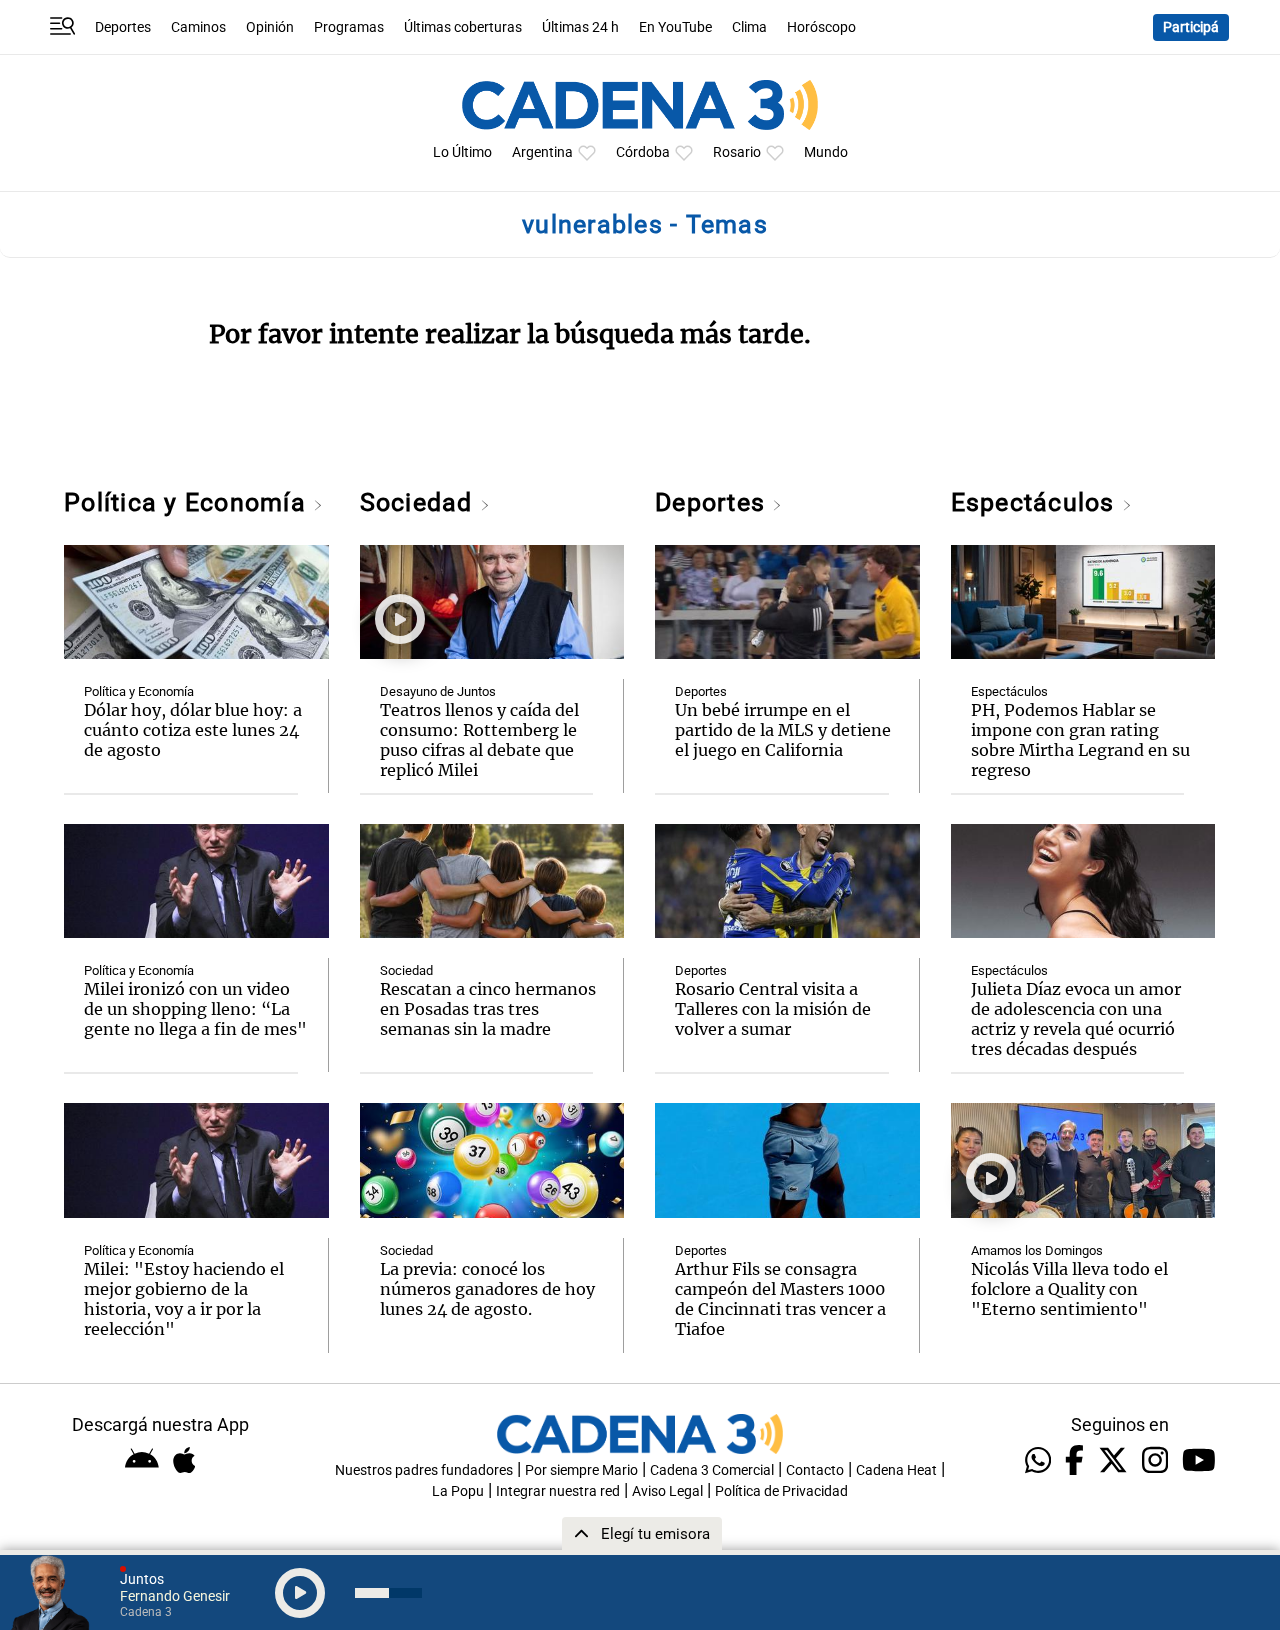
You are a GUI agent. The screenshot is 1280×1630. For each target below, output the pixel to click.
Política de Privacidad (781, 1491)
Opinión (270, 27)
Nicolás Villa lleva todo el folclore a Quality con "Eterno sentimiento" (1069, 1289)
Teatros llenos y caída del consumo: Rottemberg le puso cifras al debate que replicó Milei (479, 740)
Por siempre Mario (581, 1470)
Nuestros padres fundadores (424, 1470)
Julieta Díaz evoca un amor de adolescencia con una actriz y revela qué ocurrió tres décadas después (1076, 1019)
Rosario (737, 152)
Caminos (198, 27)
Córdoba (643, 152)
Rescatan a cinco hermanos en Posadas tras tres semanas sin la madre (488, 1009)
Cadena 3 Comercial (712, 1470)
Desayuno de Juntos (438, 691)
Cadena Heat (896, 1470)
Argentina (542, 152)
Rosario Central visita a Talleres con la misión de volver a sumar (773, 1009)
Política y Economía (188, 502)
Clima (749, 27)
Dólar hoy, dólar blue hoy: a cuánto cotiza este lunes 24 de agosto (193, 730)
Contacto (815, 1470)
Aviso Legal (667, 1491)
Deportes (123, 27)
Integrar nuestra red (558, 1491)
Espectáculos (1036, 502)
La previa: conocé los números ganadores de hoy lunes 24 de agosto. (487, 1289)
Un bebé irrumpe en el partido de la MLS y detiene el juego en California (783, 730)
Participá (1191, 27)
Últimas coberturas (463, 27)
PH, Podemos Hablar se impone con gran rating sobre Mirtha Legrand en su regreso (1080, 740)
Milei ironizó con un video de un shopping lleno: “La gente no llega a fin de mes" (195, 1009)
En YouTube (675, 27)
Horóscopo (821, 27)
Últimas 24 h (580, 27)
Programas (349, 27)
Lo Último (462, 152)
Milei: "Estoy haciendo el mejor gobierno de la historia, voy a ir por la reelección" (184, 1299)
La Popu (458, 1491)
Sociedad (420, 502)
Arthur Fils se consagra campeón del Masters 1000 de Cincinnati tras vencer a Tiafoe (780, 1299)
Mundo (826, 152)
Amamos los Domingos (1037, 1250)
